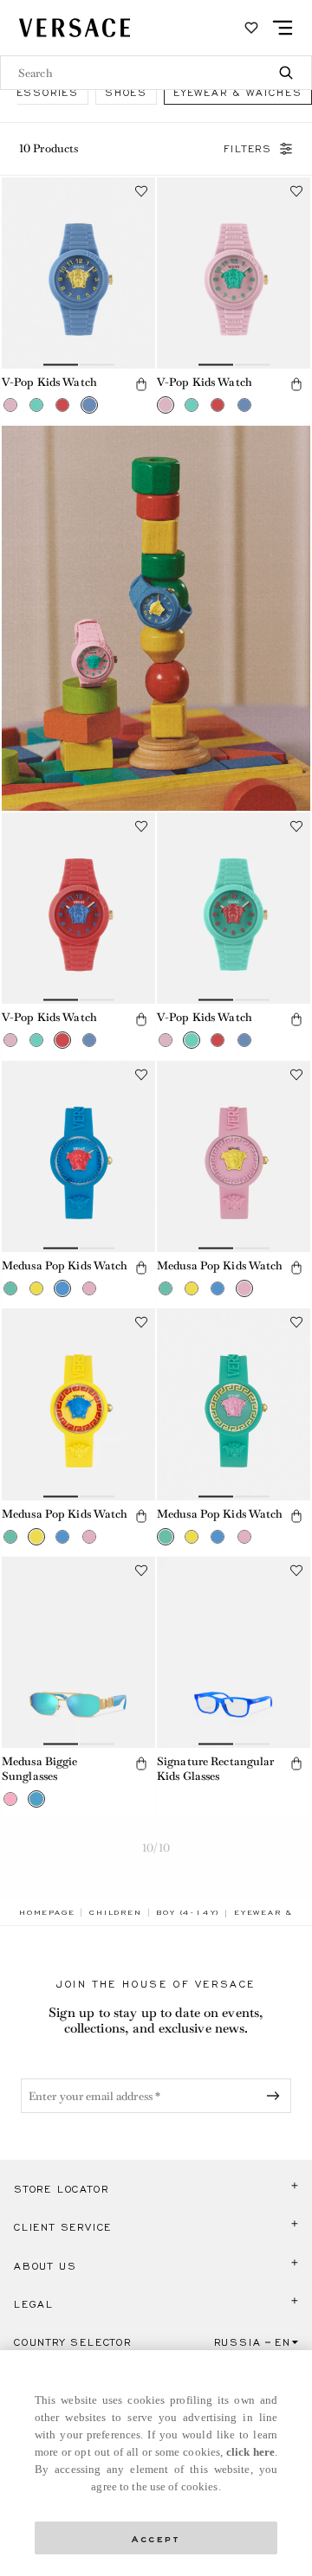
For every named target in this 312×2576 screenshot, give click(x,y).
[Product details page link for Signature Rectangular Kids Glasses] (234, 1652)
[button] (10, 405)
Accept (156, 2537)
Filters (248, 149)
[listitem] (126, 92)
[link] (47, 1912)
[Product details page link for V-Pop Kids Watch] (78, 273)
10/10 (156, 1848)
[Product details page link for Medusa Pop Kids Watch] (78, 1156)
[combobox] (156, 73)
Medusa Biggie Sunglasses (40, 1769)
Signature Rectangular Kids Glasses (216, 1769)
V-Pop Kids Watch (49, 382)
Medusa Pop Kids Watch (65, 1266)
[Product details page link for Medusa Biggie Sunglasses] (78, 1652)
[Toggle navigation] (283, 28)
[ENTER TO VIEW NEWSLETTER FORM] (276, 2096)
